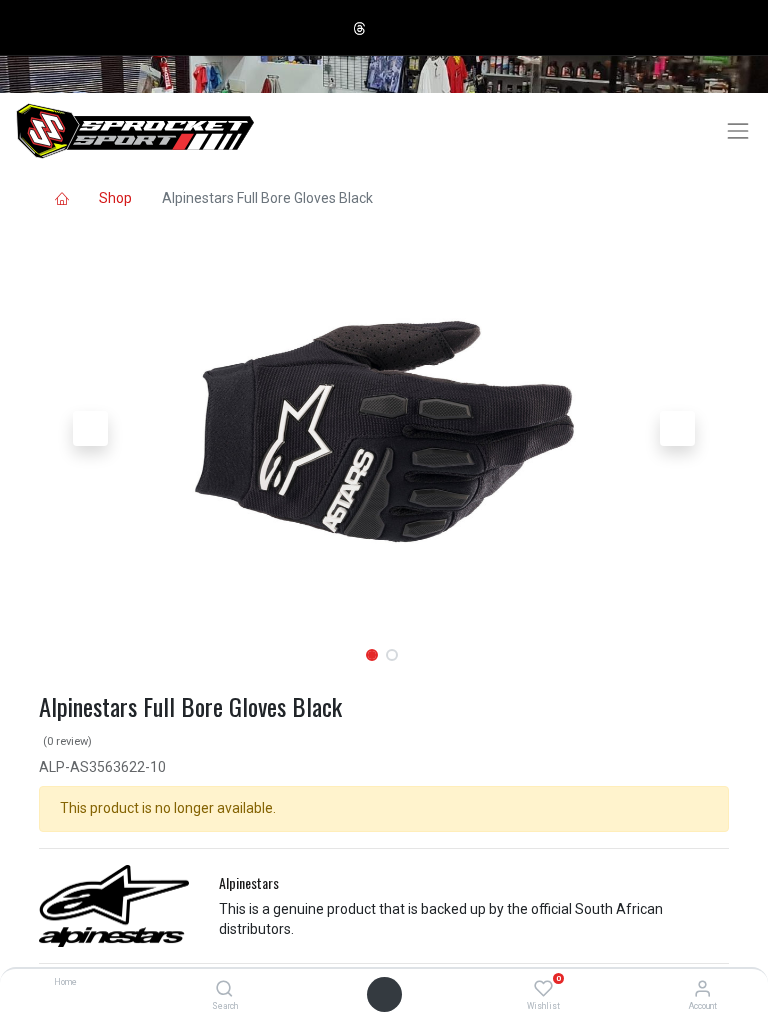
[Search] (224, 990)
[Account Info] (702, 990)
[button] (91, 429)
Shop (115, 198)
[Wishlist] (543, 990)
